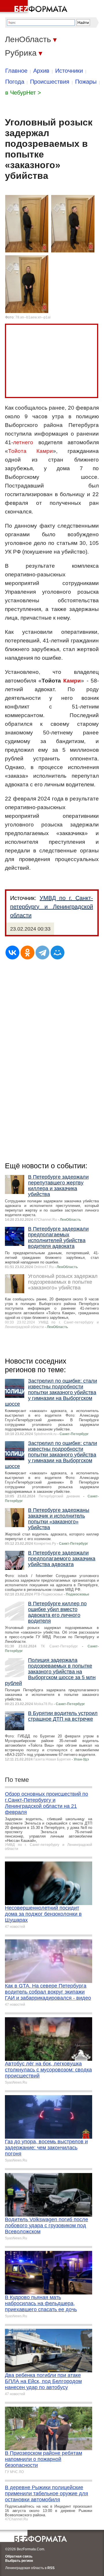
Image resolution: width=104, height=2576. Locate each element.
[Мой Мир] (57, 953)
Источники (69, 71)
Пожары (86, 82)
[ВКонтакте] (12, 953)
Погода (15, 82)
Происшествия (50, 82)
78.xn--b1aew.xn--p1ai (33, 317)
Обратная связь (19, 2556)
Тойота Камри (30, 451)
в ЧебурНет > (23, 93)
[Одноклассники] (27, 953)
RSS (51, 2568)
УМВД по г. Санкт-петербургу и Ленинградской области (52, 907)
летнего (23, 442)
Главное (16, 71)
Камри (72, 681)
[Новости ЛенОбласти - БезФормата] (35, 7)
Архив (41, 71)
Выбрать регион (19, 2561)
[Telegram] (42, 953)
